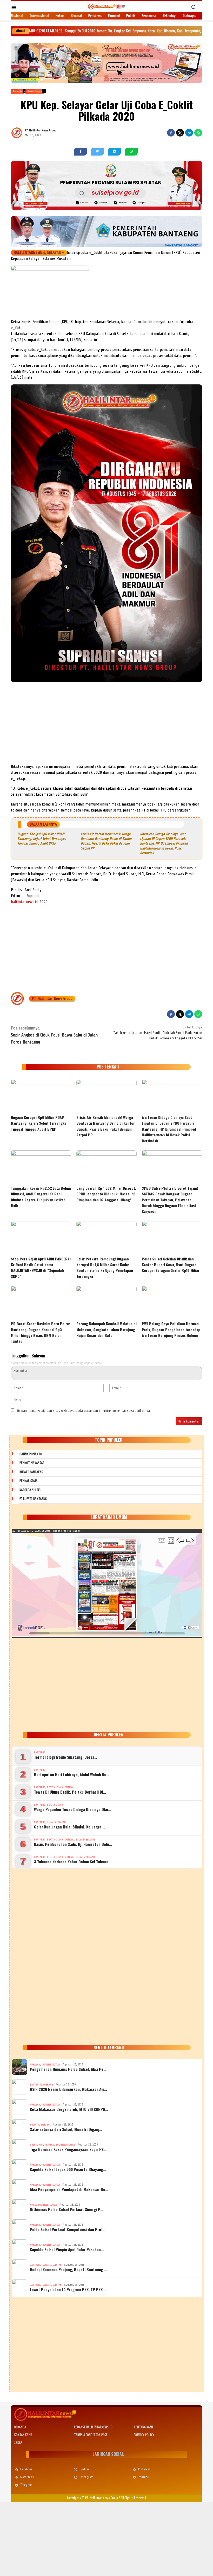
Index (18, 2442)
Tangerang (46, 2085)
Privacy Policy (144, 2435)
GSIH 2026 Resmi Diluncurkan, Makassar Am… (68, 2089)
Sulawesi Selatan (56, 1822)
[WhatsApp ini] (198, 133)
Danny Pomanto (31, 1454)
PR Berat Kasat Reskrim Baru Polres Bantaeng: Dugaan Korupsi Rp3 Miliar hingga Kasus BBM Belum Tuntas (41, 1332)
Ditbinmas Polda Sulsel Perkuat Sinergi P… (66, 2209)
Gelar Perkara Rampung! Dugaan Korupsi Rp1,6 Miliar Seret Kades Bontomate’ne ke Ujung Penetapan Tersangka (105, 1267)
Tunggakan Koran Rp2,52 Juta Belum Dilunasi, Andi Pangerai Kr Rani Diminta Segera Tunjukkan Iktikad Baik (41, 1197)
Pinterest (144, 2469)
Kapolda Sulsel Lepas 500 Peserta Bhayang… (68, 2169)
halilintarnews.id (24, 902)
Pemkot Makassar (32, 1463)
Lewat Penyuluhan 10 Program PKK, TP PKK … (68, 2289)
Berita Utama (55, 1787)
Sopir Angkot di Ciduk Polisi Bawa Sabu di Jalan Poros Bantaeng (54, 1035)
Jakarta (34, 2125)
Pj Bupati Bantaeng (33, 1499)
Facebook (26, 2469)
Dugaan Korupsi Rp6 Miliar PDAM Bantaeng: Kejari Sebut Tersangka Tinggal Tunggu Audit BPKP (42, 839)
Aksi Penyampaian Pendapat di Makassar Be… (69, 2189)
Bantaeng (40, 1752)
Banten (34, 2085)
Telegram (26, 2485)
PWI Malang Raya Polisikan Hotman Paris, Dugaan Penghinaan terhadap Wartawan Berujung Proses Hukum (171, 1329)
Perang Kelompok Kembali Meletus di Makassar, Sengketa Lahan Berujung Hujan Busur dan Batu (106, 1329)
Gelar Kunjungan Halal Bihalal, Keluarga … (70, 1827)
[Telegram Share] (189, 133)
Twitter (84, 2469)
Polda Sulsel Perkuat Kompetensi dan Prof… (68, 2229)
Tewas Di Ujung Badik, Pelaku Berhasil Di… (70, 1792)
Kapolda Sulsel (30, 1490)
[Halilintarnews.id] (106, 6)
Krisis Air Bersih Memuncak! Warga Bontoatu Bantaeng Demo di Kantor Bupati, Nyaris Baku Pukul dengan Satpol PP (106, 1126)
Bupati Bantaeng (31, 1472)
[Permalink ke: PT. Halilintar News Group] (23, 133)
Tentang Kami (144, 2427)
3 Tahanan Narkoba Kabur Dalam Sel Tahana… (73, 1862)
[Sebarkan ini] (171, 133)
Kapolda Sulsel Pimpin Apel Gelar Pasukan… (67, 2249)
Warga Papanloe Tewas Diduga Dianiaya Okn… (72, 1809)
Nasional (45, 2125)
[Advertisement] (106, 725)
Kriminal (69, 1787)
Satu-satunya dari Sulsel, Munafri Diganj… (66, 2129)
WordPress (27, 2477)
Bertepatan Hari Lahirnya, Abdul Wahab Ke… (72, 1774)
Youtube (144, 2477)
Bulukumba (36, 2145)
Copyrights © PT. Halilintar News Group (92, 2498)
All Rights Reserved (133, 2498)
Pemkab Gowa (29, 1481)
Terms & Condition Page (91, 2435)
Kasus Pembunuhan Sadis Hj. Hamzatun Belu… (73, 1844)
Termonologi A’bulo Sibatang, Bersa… (66, 1757)
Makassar (35, 2065)
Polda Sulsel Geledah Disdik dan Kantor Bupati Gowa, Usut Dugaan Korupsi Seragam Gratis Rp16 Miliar (171, 1265)
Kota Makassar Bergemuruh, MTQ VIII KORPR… (69, 2109)
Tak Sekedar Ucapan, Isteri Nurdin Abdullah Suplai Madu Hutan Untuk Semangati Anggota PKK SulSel (158, 1033)
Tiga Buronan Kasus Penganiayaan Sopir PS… (68, 2149)
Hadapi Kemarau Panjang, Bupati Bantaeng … (68, 2269)
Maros (33, 2205)
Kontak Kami (23, 2435)
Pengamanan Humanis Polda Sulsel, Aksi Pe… (68, 2069)
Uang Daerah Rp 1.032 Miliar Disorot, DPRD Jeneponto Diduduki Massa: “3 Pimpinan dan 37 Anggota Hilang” (106, 1194)
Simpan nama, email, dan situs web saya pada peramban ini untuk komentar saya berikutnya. (84, 1411)
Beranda (20, 2427)
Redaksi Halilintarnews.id (93, 2427)
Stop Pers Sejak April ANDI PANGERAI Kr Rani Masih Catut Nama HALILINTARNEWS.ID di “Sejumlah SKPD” (41, 1267)
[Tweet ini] (180, 133)
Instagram (86, 2477)
